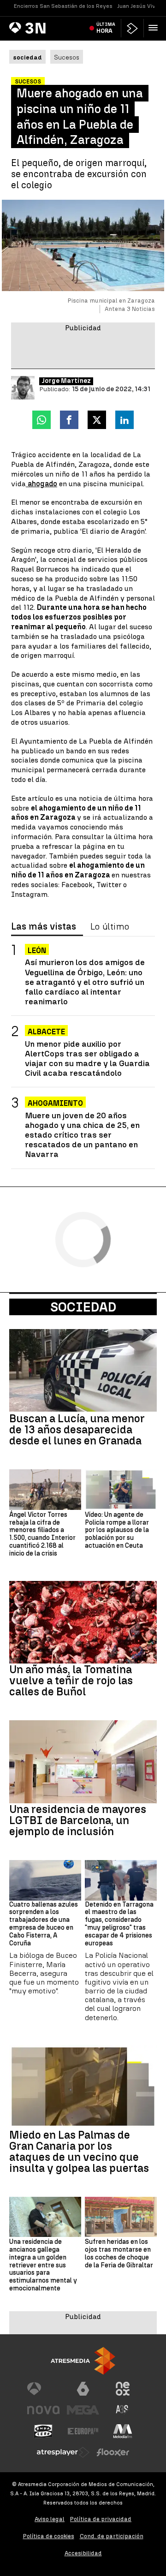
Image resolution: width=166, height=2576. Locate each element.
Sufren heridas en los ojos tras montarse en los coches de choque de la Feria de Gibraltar (119, 2254)
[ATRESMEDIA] (83, 2361)
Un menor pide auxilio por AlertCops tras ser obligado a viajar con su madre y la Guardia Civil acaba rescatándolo (87, 1058)
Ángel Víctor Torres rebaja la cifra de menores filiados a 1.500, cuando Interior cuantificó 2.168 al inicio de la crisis (42, 1534)
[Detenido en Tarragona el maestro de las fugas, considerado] (121, 1880)
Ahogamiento (55, 1103)
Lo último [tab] (110, 927)
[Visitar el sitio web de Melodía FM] (123, 2431)
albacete (46, 1032)
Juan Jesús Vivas (139, 6)
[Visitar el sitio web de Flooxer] (113, 2452)
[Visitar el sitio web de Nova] (43, 2410)
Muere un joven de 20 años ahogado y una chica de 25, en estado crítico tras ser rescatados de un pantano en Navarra (82, 1135)
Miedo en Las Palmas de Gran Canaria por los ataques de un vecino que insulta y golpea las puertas (79, 2152)
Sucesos (67, 57)
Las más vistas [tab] (44, 927)
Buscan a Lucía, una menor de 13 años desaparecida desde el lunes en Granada (77, 1430)
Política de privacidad (101, 2519)
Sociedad (83, 1307)
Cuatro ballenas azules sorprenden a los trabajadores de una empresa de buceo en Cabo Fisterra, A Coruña (44, 1924)
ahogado (41, 484)
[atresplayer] (132, 28)
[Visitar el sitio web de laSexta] (83, 2389)
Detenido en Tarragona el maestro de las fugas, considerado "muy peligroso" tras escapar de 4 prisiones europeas (119, 1924)
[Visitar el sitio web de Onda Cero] (43, 2431)
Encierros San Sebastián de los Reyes (63, 6)
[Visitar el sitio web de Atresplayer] (63, 2452)
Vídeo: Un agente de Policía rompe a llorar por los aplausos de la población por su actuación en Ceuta (117, 1530)
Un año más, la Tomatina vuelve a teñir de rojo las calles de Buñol (71, 1681)
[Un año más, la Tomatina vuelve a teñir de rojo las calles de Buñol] (83, 1622)
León (37, 951)
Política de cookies (49, 2536)
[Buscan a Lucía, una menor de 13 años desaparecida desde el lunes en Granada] (83, 1371)
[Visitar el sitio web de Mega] (83, 2410)
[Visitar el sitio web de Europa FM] (83, 2431)
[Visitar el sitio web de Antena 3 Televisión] (43, 2389)
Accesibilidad (83, 2553)
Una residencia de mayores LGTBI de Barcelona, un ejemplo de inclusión (78, 1820)
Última (106, 28)
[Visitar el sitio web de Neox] (123, 2389)
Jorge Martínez (66, 381)
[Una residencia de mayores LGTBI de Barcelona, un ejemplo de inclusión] (83, 1762)
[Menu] (155, 28)
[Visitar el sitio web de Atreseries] (123, 2410)
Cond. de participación (112, 2536)
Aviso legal (50, 2519)
